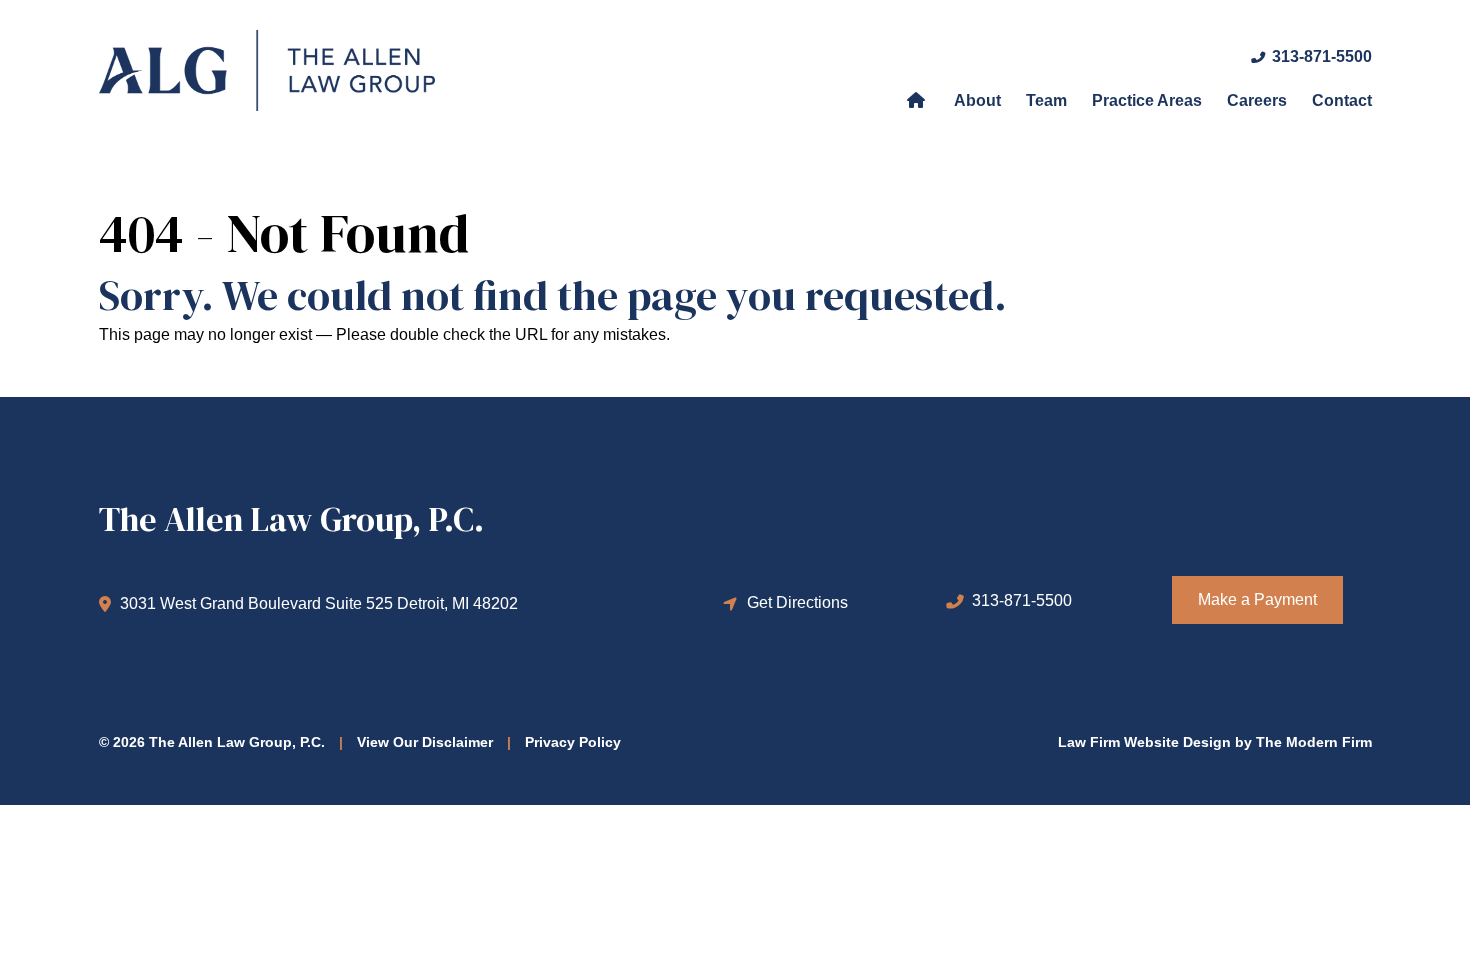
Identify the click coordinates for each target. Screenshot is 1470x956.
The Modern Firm (1314, 742)
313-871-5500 (1322, 56)
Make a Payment (1257, 599)
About (977, 100)
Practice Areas (1147, 100)
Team (1046, 100)
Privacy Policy (573, 742)
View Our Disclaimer (425, 742)
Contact (1342, 100)
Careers (1257, 100)
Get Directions (797, 602)
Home (916, 99)
